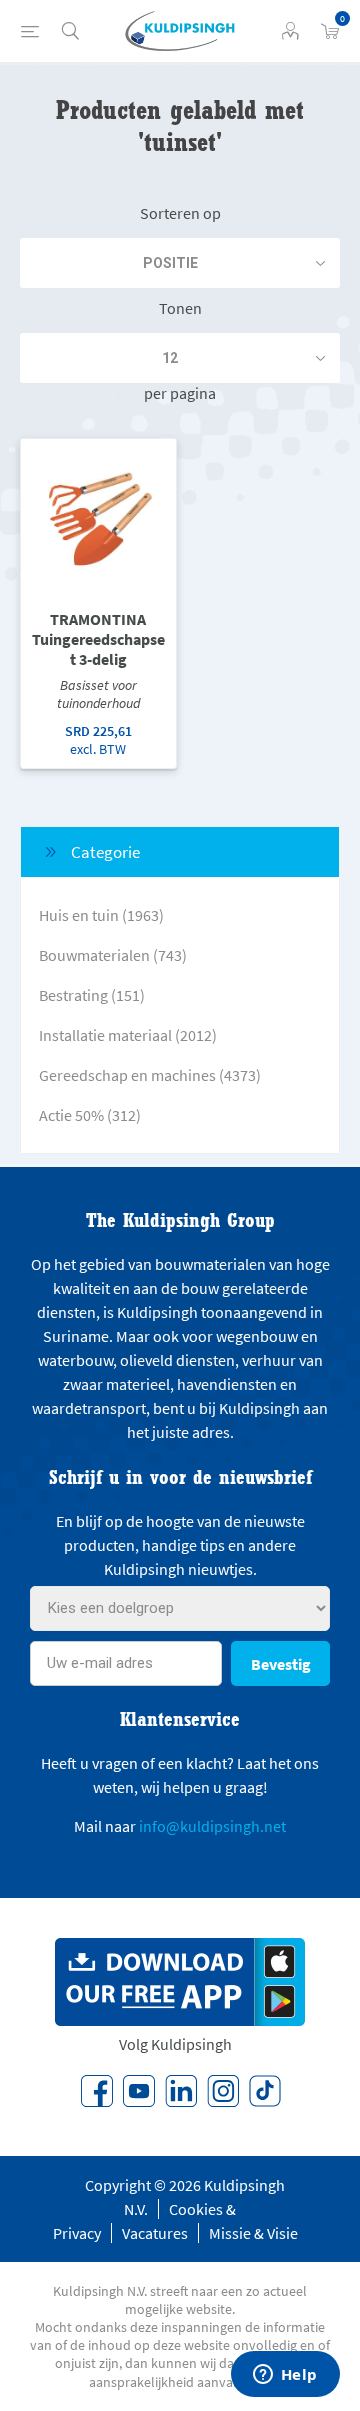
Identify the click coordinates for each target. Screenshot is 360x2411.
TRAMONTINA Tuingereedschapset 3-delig (98, 639)
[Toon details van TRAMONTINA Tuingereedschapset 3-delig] (98, 516)
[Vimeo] (181, 2091)
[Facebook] (97, 2091)
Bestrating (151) (92, 995)
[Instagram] (223, 2091)
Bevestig (281, 1664)
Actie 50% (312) (90, 1115)
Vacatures (155, 2233)
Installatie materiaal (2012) (128, 1035)
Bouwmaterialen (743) (113, 955)
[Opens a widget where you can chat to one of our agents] (285, 2376)
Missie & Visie (253, 2233)
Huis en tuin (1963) (101, 915)
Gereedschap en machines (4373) (150, 1075)
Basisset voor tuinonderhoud (98, 694)
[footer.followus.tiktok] (265, 2091)
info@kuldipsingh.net (212, 1826)
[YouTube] (139, 2091)
